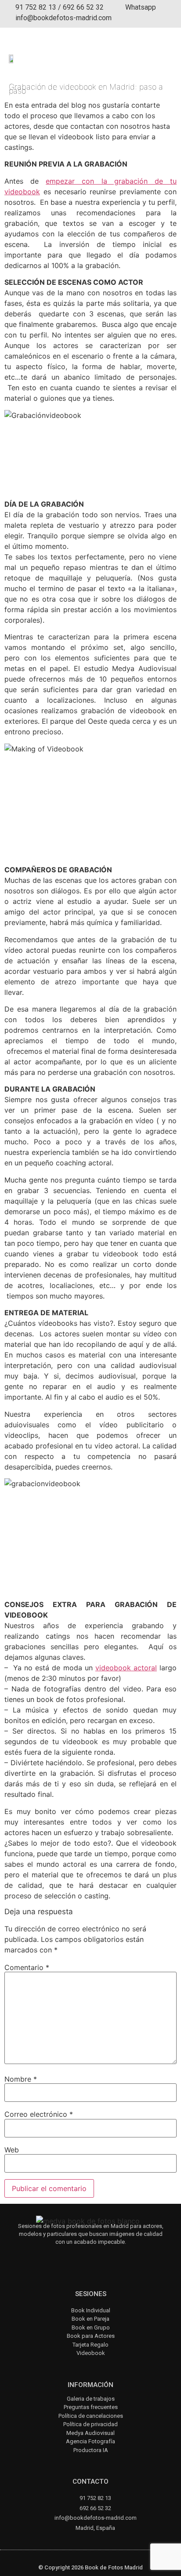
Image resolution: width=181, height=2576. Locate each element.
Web (12, 2150)
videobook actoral (126, 1668)
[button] (164, 55)
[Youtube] (87, 2257)
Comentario (27, 1967)
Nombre (21, 2079)
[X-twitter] (110, 2257)
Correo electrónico (39, 2114)
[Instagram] (63, 2257)
